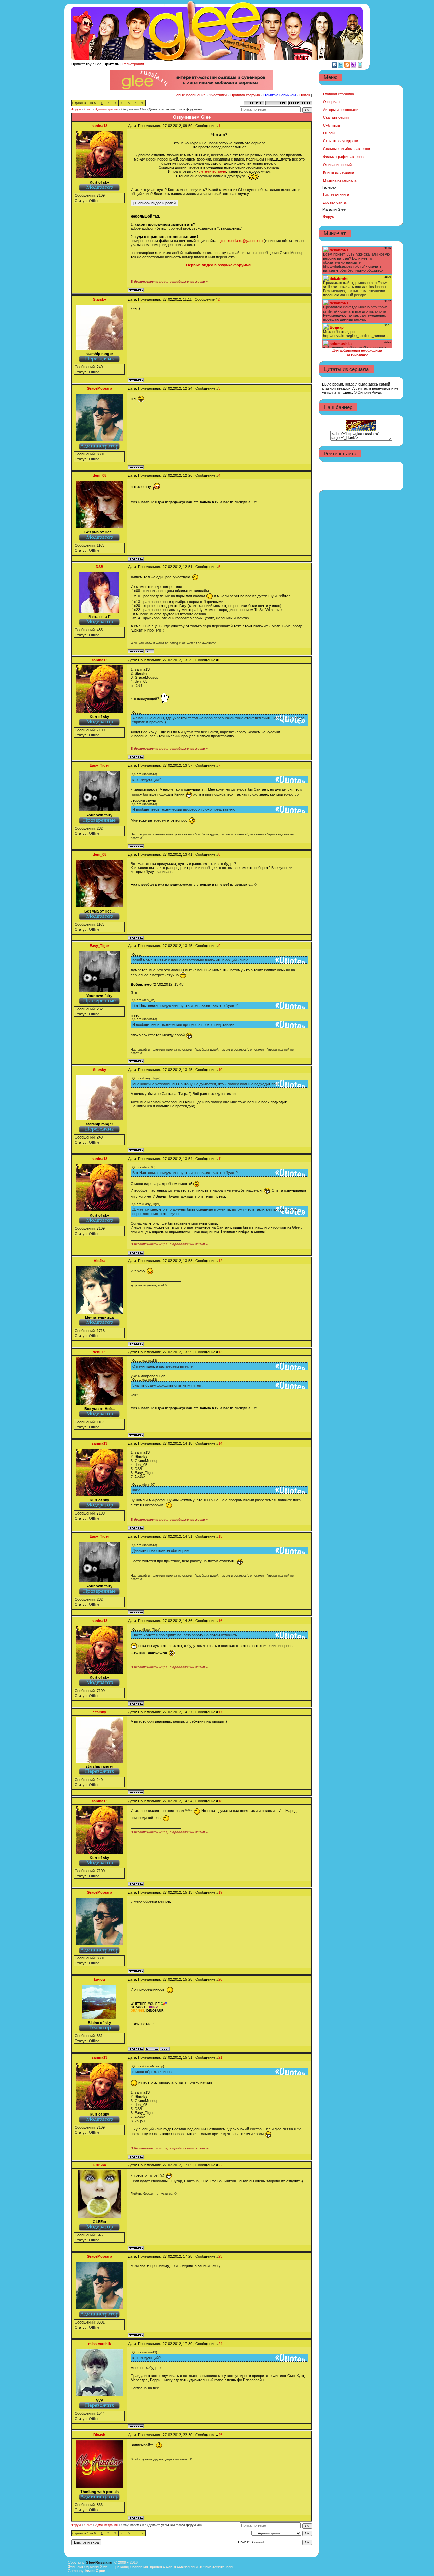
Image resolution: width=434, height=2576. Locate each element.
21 (220, 2057)
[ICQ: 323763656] (165, 2049)
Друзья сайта (335, 202)
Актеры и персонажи (341, 110)
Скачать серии (336, 117)
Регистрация (133, 64)
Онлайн (330, 133)
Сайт (88, 109)
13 (220, 1352)
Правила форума (245, 95)
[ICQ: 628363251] (150, 651)
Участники (218, 95)
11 (220, 1159)
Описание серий (337, 165)
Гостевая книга (336, 194)
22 (220, 2165)
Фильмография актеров (343, 157)
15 (220, 1536)
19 (220, 1892)
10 (220, 1070)
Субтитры (332, 125)
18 (220, 1801)
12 (220, 1261)
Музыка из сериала (340, 180)
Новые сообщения (190, 95)
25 (220, 2435)
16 (220, 1621)
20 (220, 1979)
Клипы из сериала (339, 172)
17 (220, 1712)
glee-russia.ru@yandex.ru (241, 241)
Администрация (106, 109)
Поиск (305, 95)
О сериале (332, 102)
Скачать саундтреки (341, 141)
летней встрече (213, 171)
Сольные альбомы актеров (347, 149)
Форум (76, 109)
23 (220, 2256)
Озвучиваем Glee (134, 109)
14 (220, 1443)
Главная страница (339, 94)
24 (220, 2344)
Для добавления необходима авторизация (357, 352)
